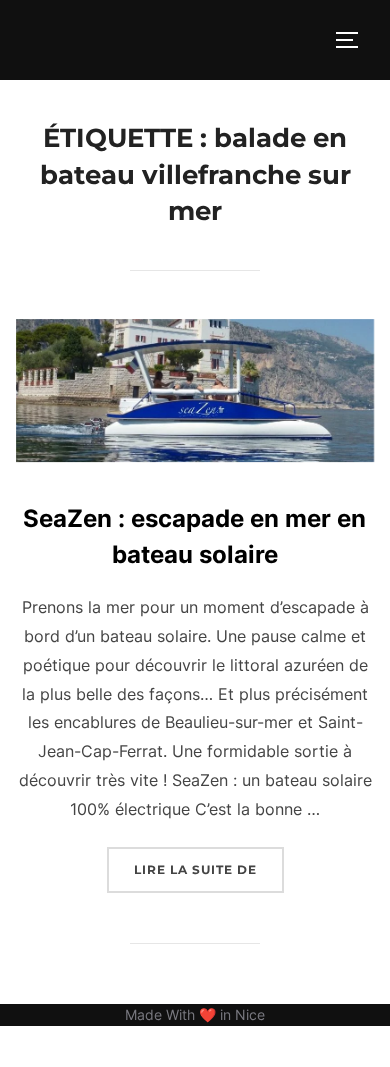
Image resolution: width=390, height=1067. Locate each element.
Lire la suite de (209, 869)
